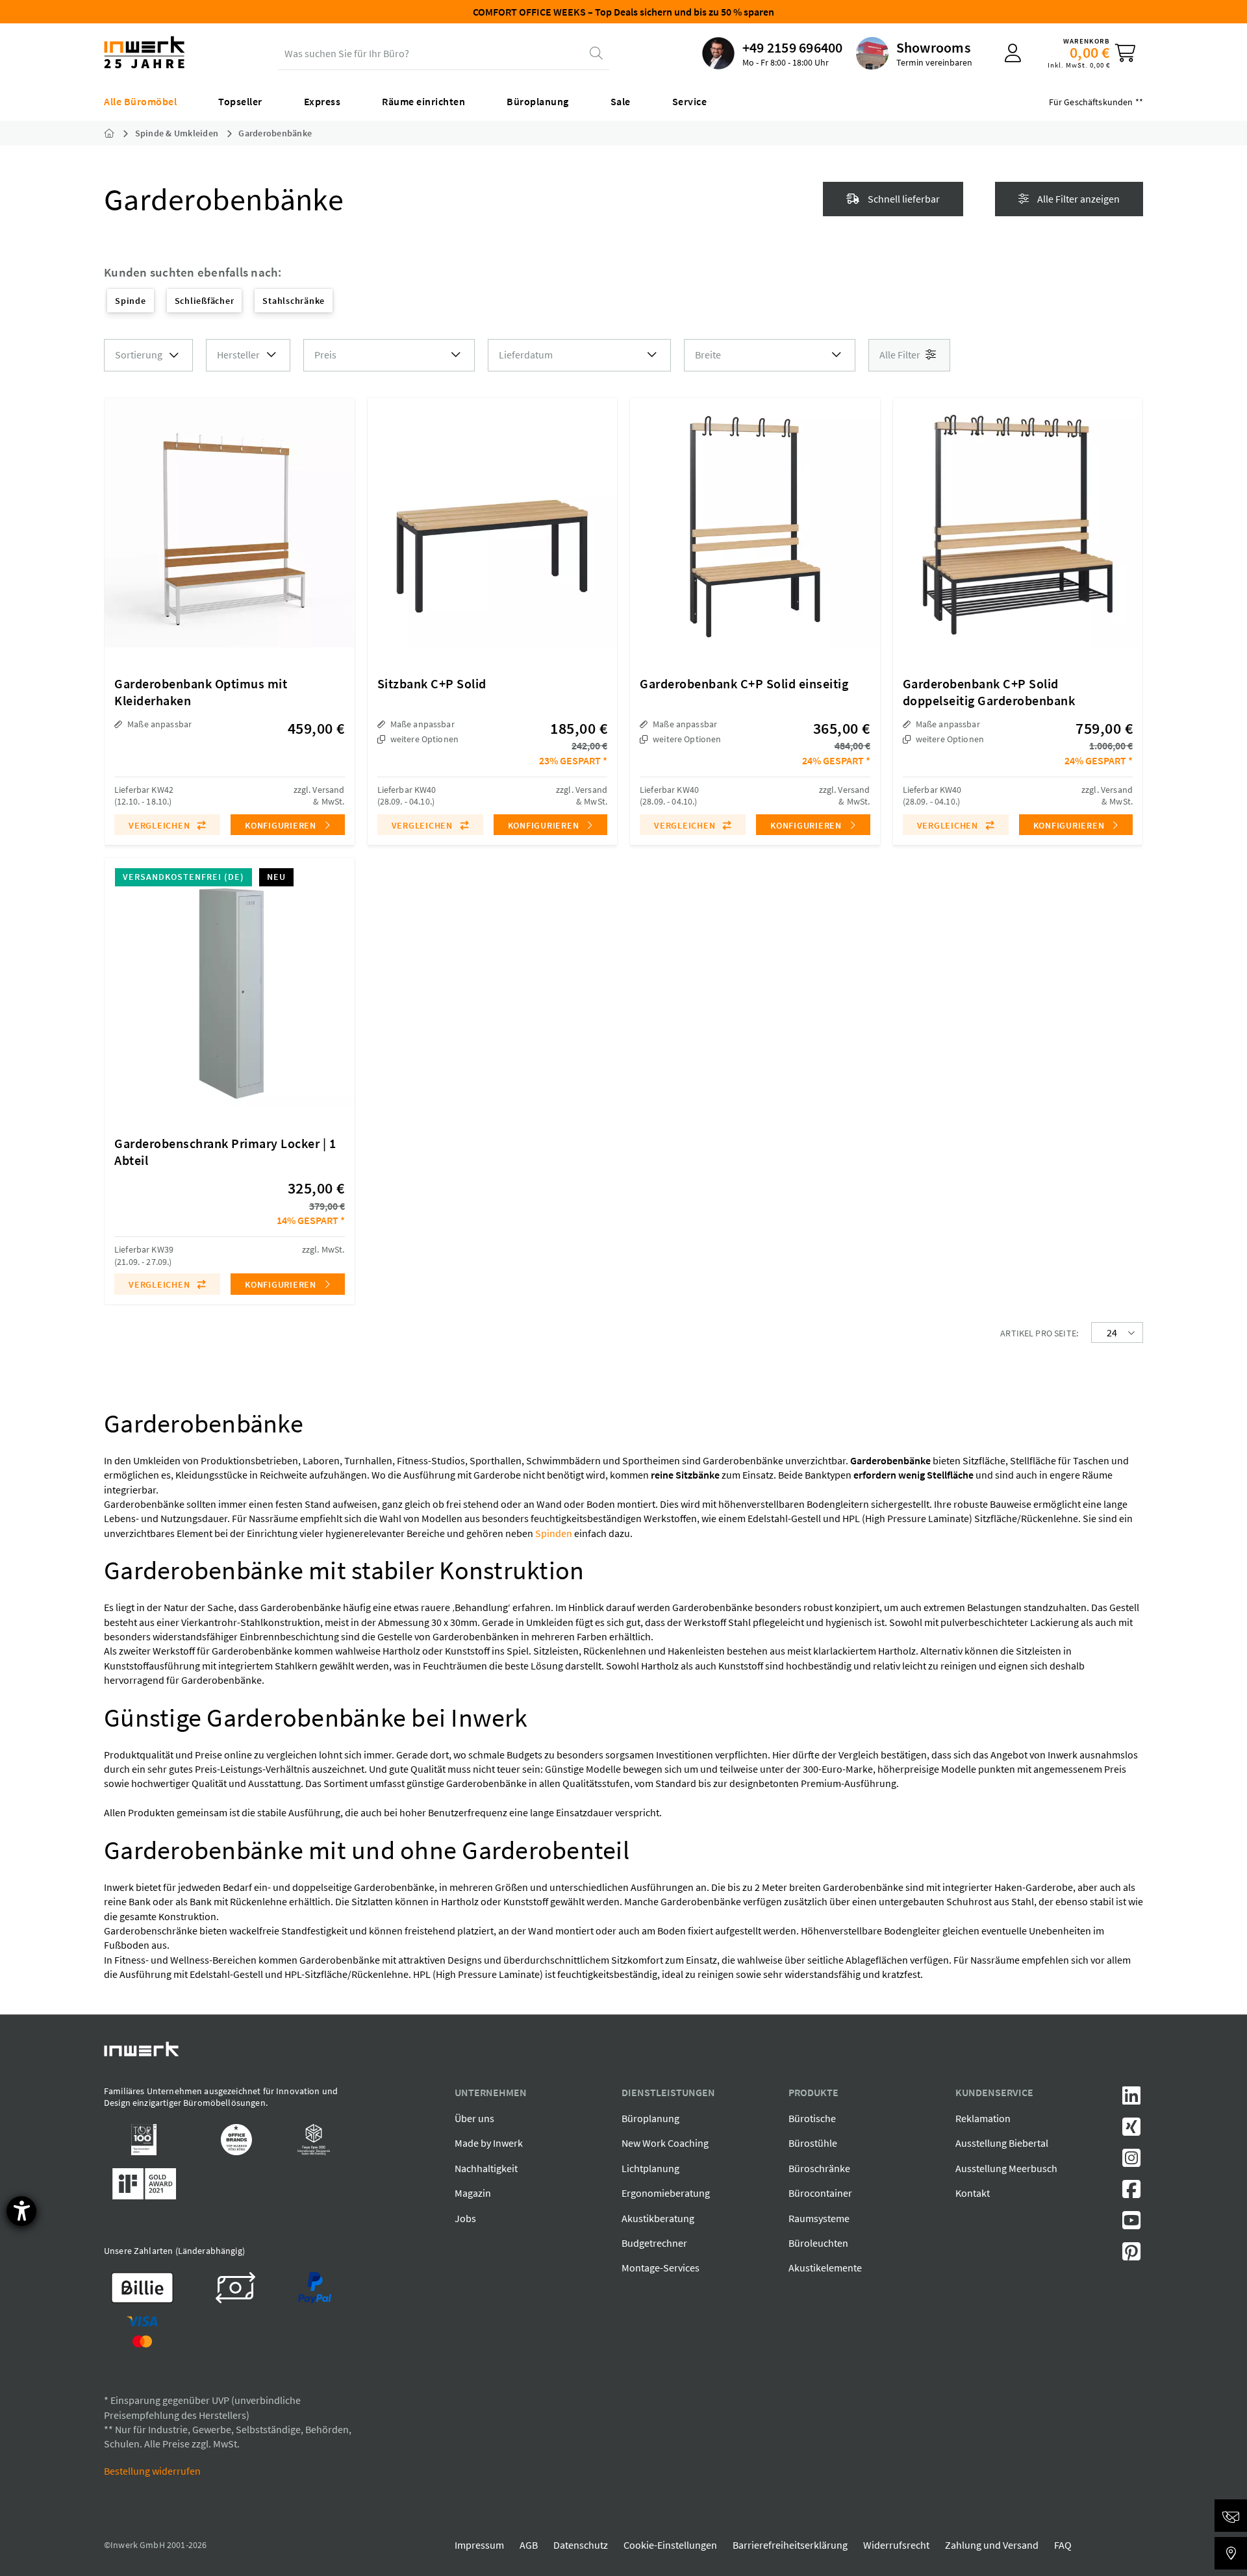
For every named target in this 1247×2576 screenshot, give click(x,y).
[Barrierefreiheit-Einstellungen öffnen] (21, 2211)
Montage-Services (661, 2268)
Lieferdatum (526, 355)
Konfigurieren (282, 825)
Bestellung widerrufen (152, 2471)
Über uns (474, 2118)
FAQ (1063, 2545)
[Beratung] (1231, 2516)
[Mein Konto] (1013, 53)
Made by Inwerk (489, 2143)
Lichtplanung (650, 2168)
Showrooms (933, 47)
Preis (325, 355)
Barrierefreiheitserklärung (790, 2545)
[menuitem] (773, 53)
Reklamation (983, 2118)
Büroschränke (819, 2168)
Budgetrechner (654, 2243)
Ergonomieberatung (666, 2193)
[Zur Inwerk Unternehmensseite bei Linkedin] (1131, 2099)
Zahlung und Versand (992, 2545)
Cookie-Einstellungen (670, 2545)
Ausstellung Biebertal (1002, 2143)
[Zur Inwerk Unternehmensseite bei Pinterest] (1131, 2255)
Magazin (473, 2193)
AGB (529, 2545)
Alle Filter (901, 355)
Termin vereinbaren (934, 62)
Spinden (554, 1533)
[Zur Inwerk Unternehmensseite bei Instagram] (1131, 2162)
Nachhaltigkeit (486, 2168)
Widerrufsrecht (896, 2545)
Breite (708, 355)
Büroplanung (650, 2118)
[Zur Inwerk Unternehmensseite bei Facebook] (1131, 2193)
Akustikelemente (825, 2268)
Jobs (465, 2218)
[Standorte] (1231, 2553)
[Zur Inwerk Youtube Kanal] (1131, 2224)
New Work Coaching (665, 2143)
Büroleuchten (818, 2243)
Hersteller (238, 355)
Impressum (479, 2545)
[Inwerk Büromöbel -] (120, 133)
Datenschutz (581, 2545)
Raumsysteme (819, 2218)
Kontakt (973, 2193)
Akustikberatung (658, 2218)
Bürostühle (813, 2143)
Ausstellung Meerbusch (1006, 2168)
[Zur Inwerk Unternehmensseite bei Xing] (1131, 2131)
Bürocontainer (820, 2193)
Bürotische (812, 2118)
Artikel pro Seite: (1039, 1333)
